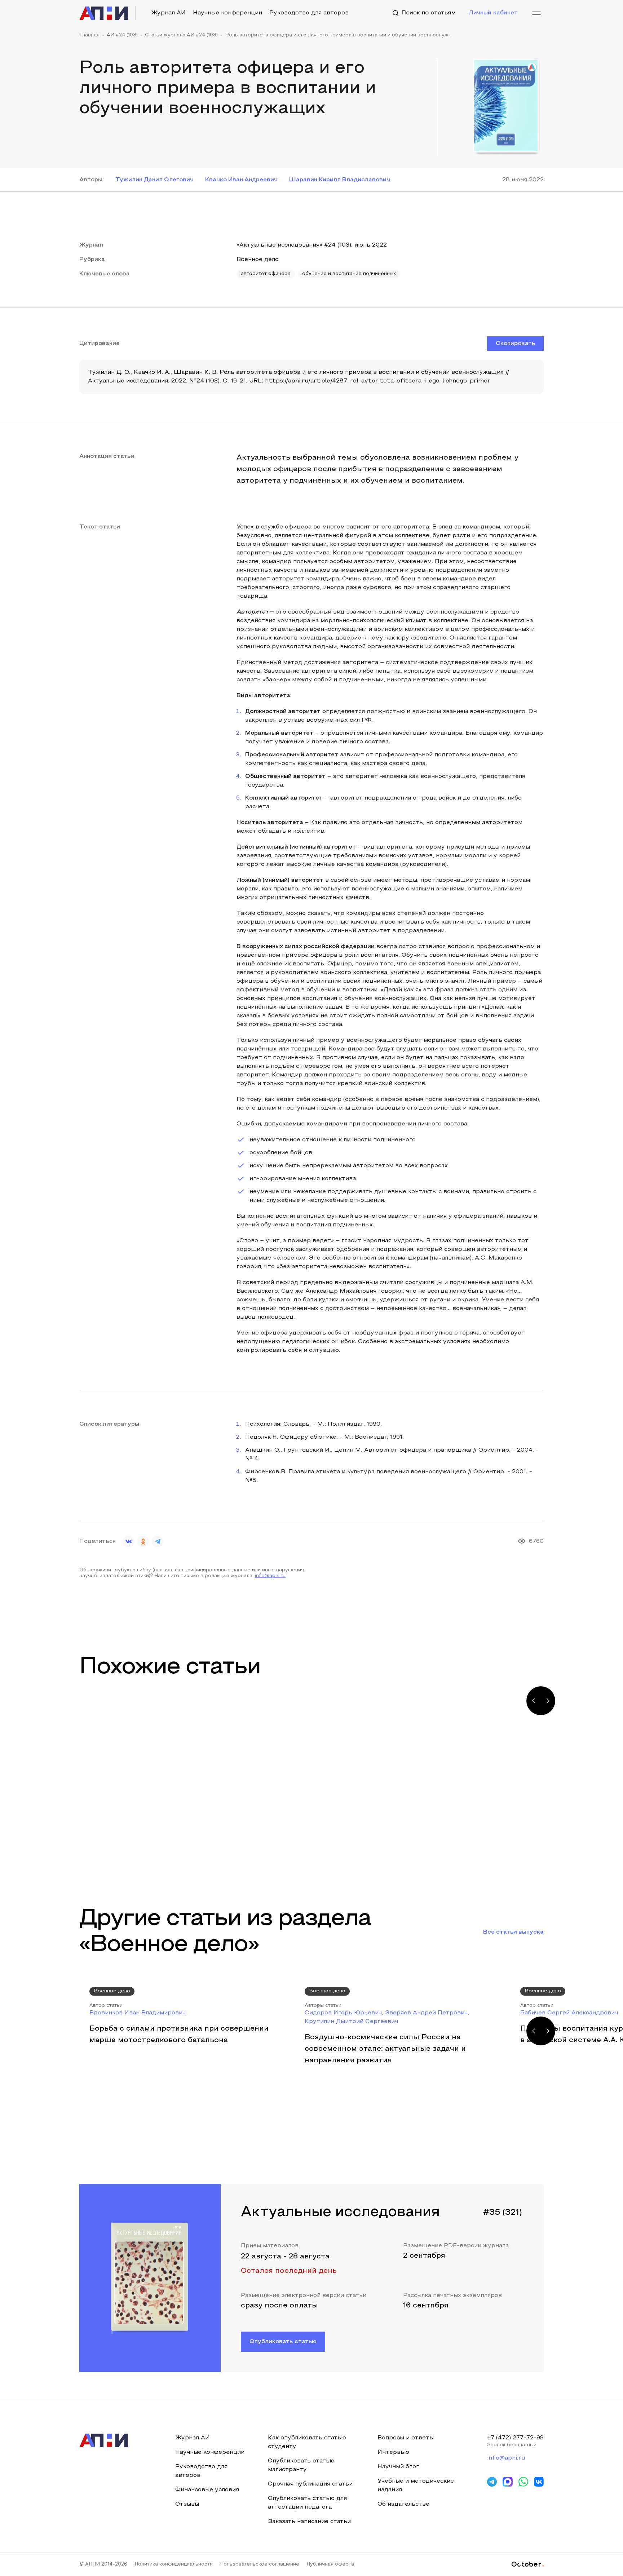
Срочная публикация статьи (310, 2484)
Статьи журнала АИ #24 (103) (181, 35)
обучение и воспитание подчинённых (349, 274)
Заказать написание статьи (309, 2522)
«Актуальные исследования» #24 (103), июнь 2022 (312, 245)
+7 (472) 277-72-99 (515, 2438)
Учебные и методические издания (416, 2486)
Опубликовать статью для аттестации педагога (307, 2503)
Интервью (393, 2452)
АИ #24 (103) (122, 35)
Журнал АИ (168, 13)
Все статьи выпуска (513, 1932)
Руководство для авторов (309, 13)
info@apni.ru (270, 1576)
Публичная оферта (330, 2564)
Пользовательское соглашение (260, 2564)
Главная (89, 35)
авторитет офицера (266, 274)
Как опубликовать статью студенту (307, 2442)
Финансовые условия (207, 2490)
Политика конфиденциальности (174, 2564)
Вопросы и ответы (406, 2438)
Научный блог (398, 2467)
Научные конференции (227, 13)
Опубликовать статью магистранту (301, 2465)
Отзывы (187, 2504)
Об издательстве (403, 2504)
